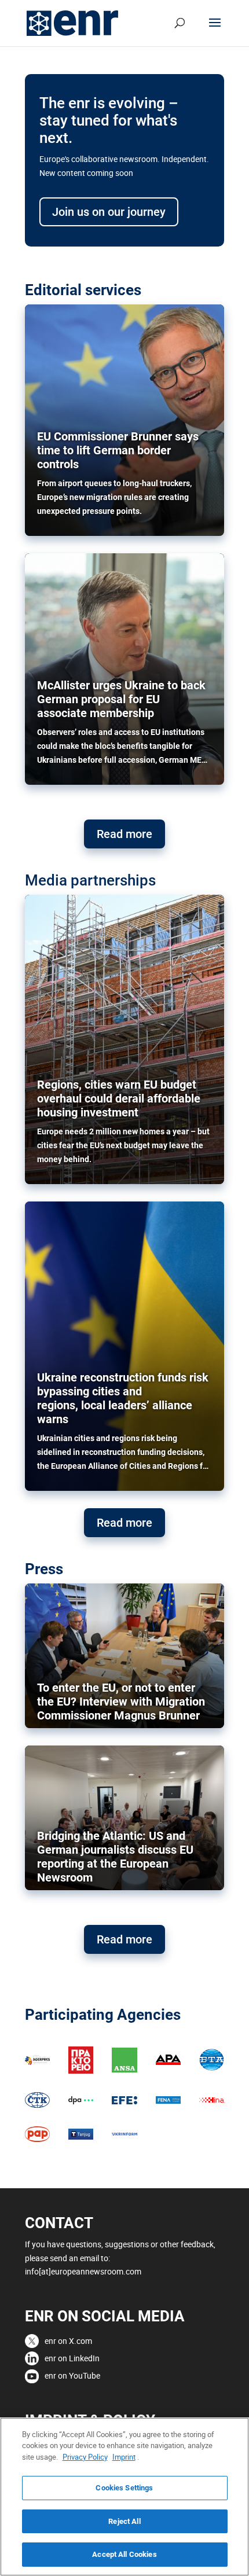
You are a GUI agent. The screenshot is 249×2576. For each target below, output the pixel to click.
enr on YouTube (72, 2375)
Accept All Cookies (124, 2554)
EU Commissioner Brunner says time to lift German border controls (118, 450)
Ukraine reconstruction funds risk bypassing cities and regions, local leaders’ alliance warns (123, 1398)
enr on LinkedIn (72, 2358)
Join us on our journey (109, 212)
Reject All (124, 2521)
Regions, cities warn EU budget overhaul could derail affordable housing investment (119, 1098)
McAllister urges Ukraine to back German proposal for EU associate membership (121, 699)
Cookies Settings (124, 2488)
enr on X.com (68, 2341)
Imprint (124, 2457)
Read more (124, 834)
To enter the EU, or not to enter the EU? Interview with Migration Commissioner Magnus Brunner (121, 1702)
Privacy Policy (85, 2457)
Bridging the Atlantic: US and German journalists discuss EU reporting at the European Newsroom (115, 1857)
